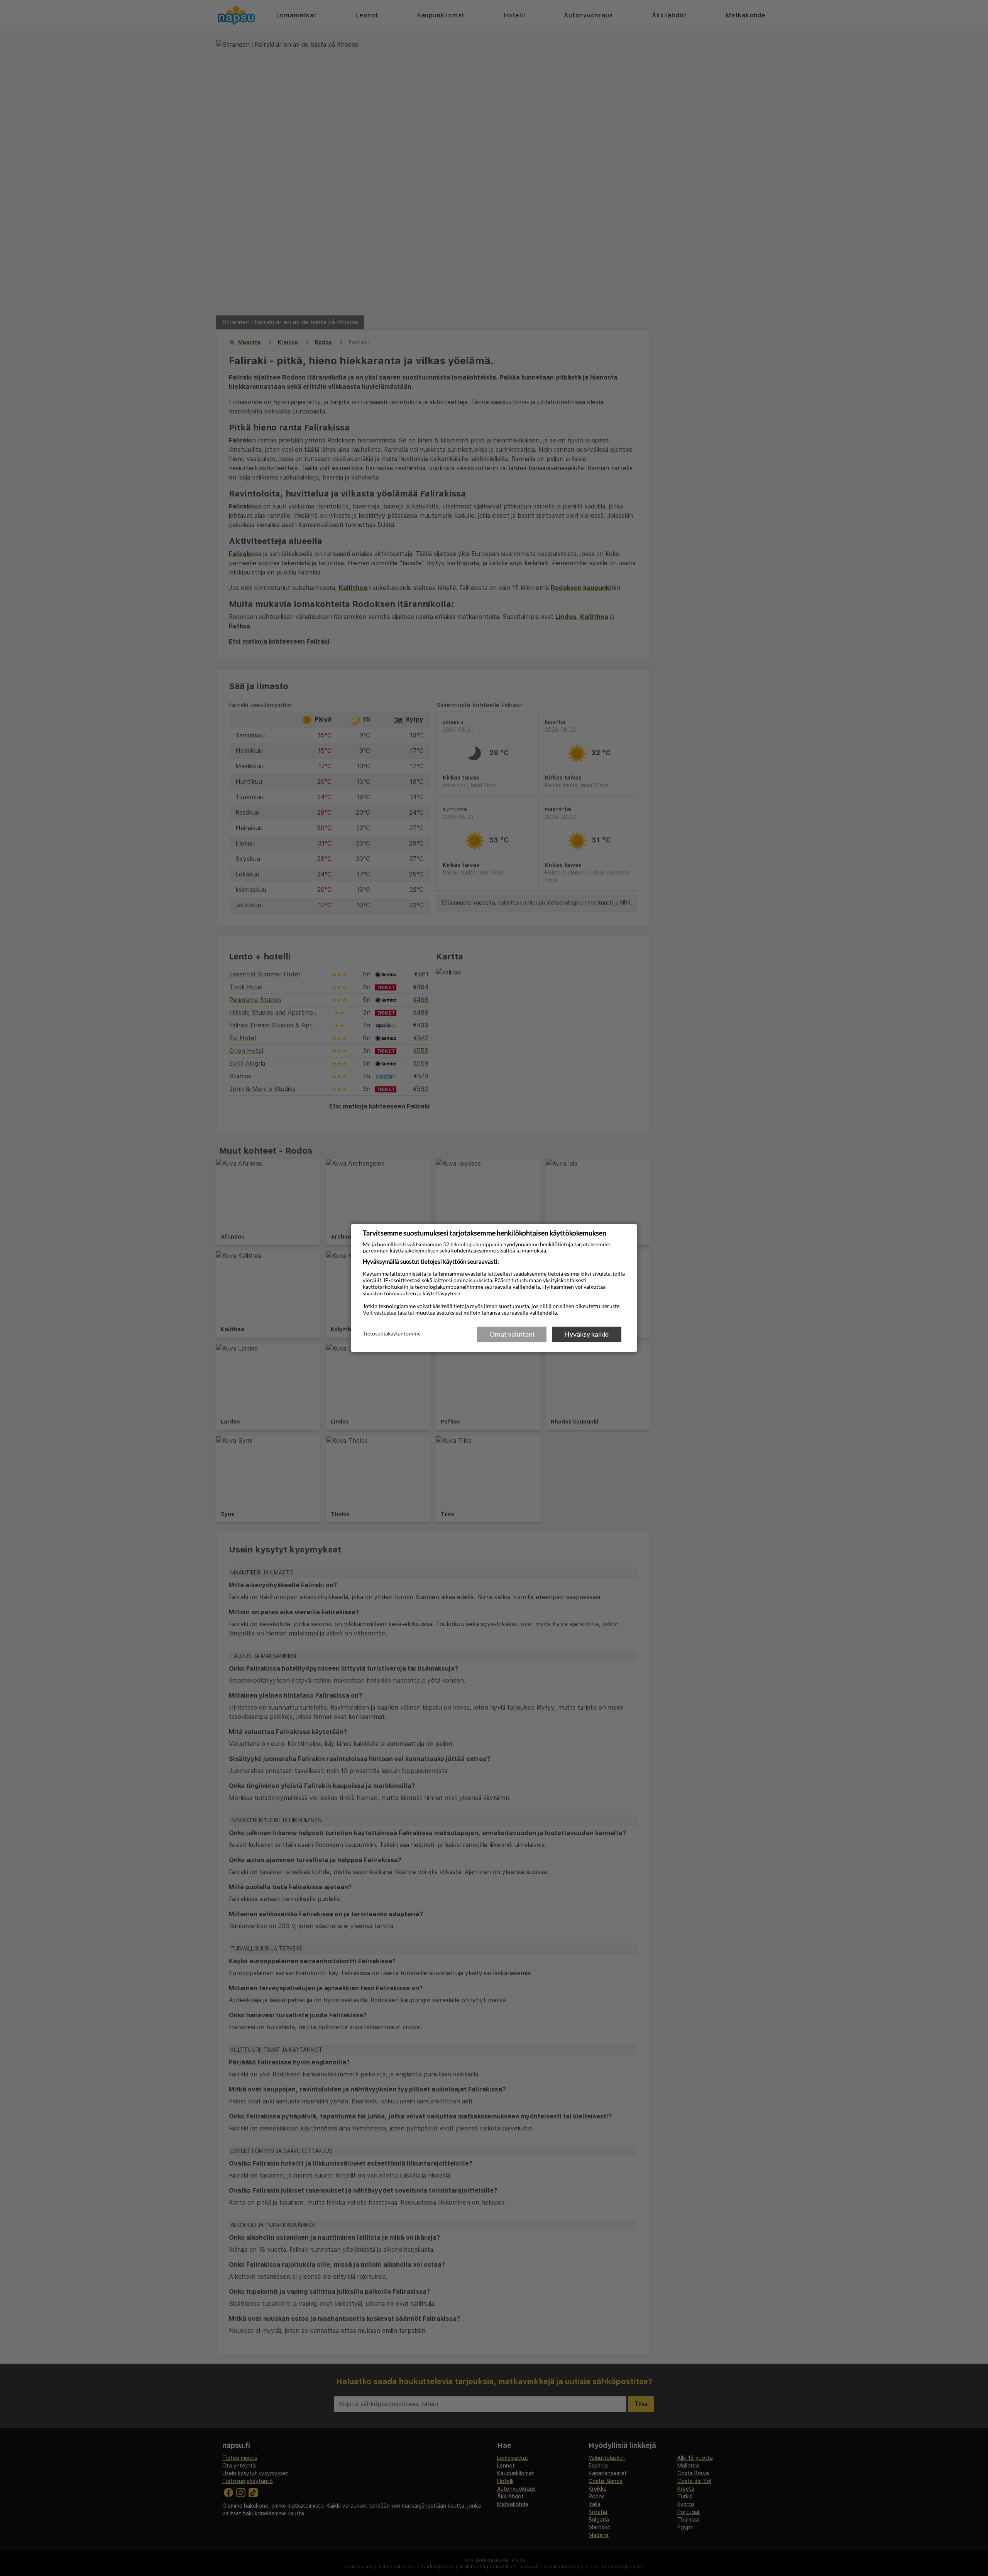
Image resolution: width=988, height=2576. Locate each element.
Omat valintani (512, 1334)
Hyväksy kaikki (587, 1334)
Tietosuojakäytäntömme (392, 1334)
